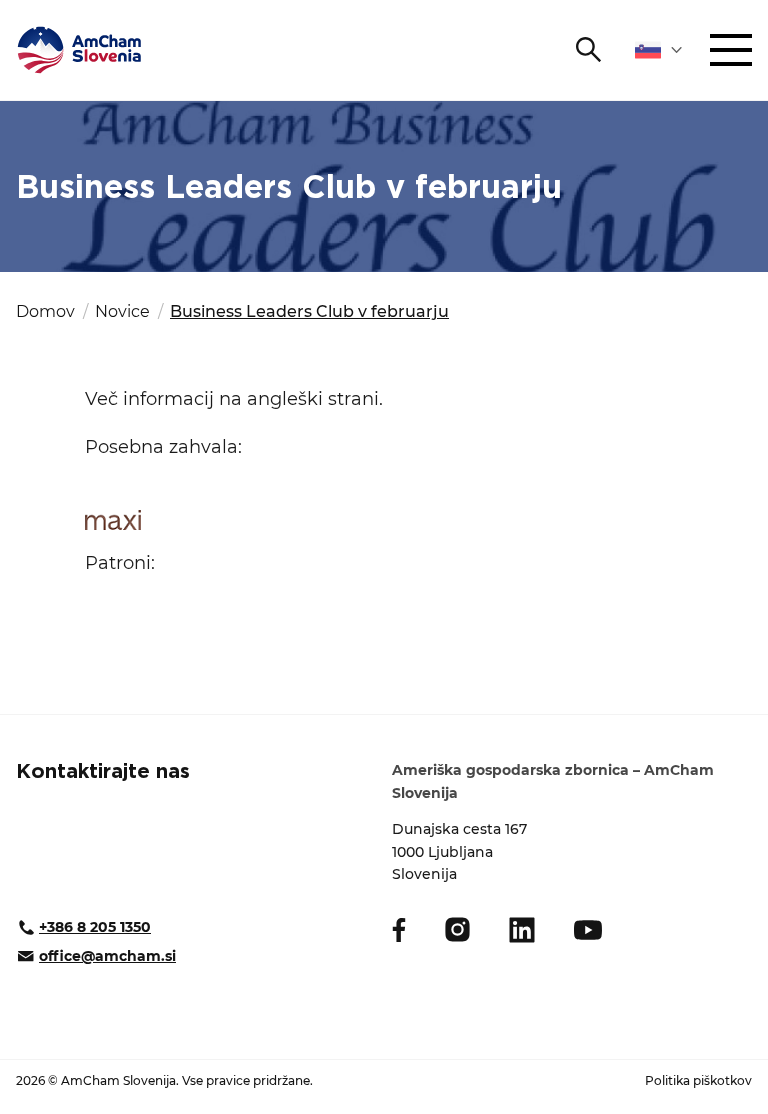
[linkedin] (522, 930)
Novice (122, 311)
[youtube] (588, 930)
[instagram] (457, 929)
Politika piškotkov (698, 1080)
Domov (45, 311)
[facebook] (399, 930)
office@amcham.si (107, 956)
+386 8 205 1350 (95, 927)
